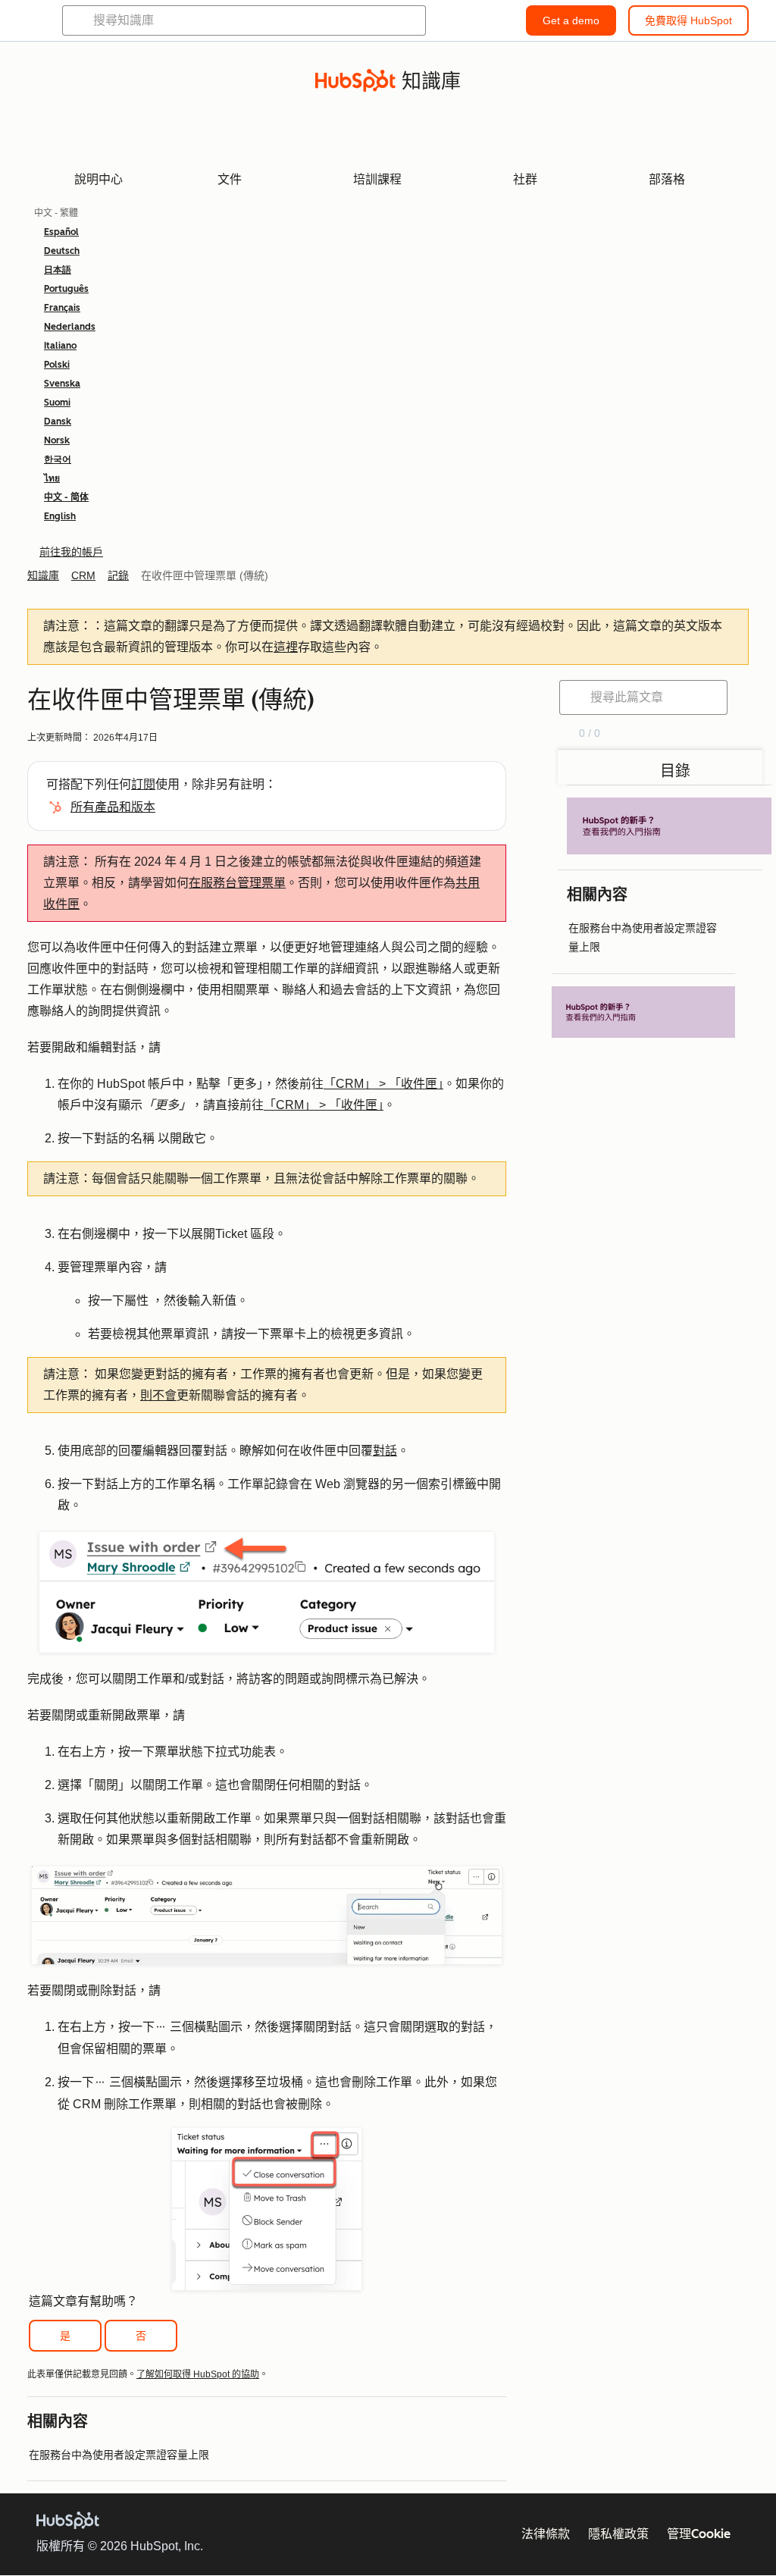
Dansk (58, 421)
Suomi (57, 403)
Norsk (57, 440)
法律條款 (546, 2534)
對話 (385, 1451)
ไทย (52, 478)
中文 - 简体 (66, 497)
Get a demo (571, 20)
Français (62, 308)
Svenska (62, 384)
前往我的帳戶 (71, 552)
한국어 (58, 459)
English (60, 516)
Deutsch (62, 251)
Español (61, 232)
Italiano (60, 346)
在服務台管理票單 (237, 883)
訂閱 (143, 784)
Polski (57, 365)
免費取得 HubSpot (688, 20)
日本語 (58, 270)
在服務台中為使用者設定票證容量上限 (119, 2455)
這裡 (286, 647)
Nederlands (70, 327)
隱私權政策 (618, 2534)
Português (66, 289)
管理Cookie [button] (699, 2534)
